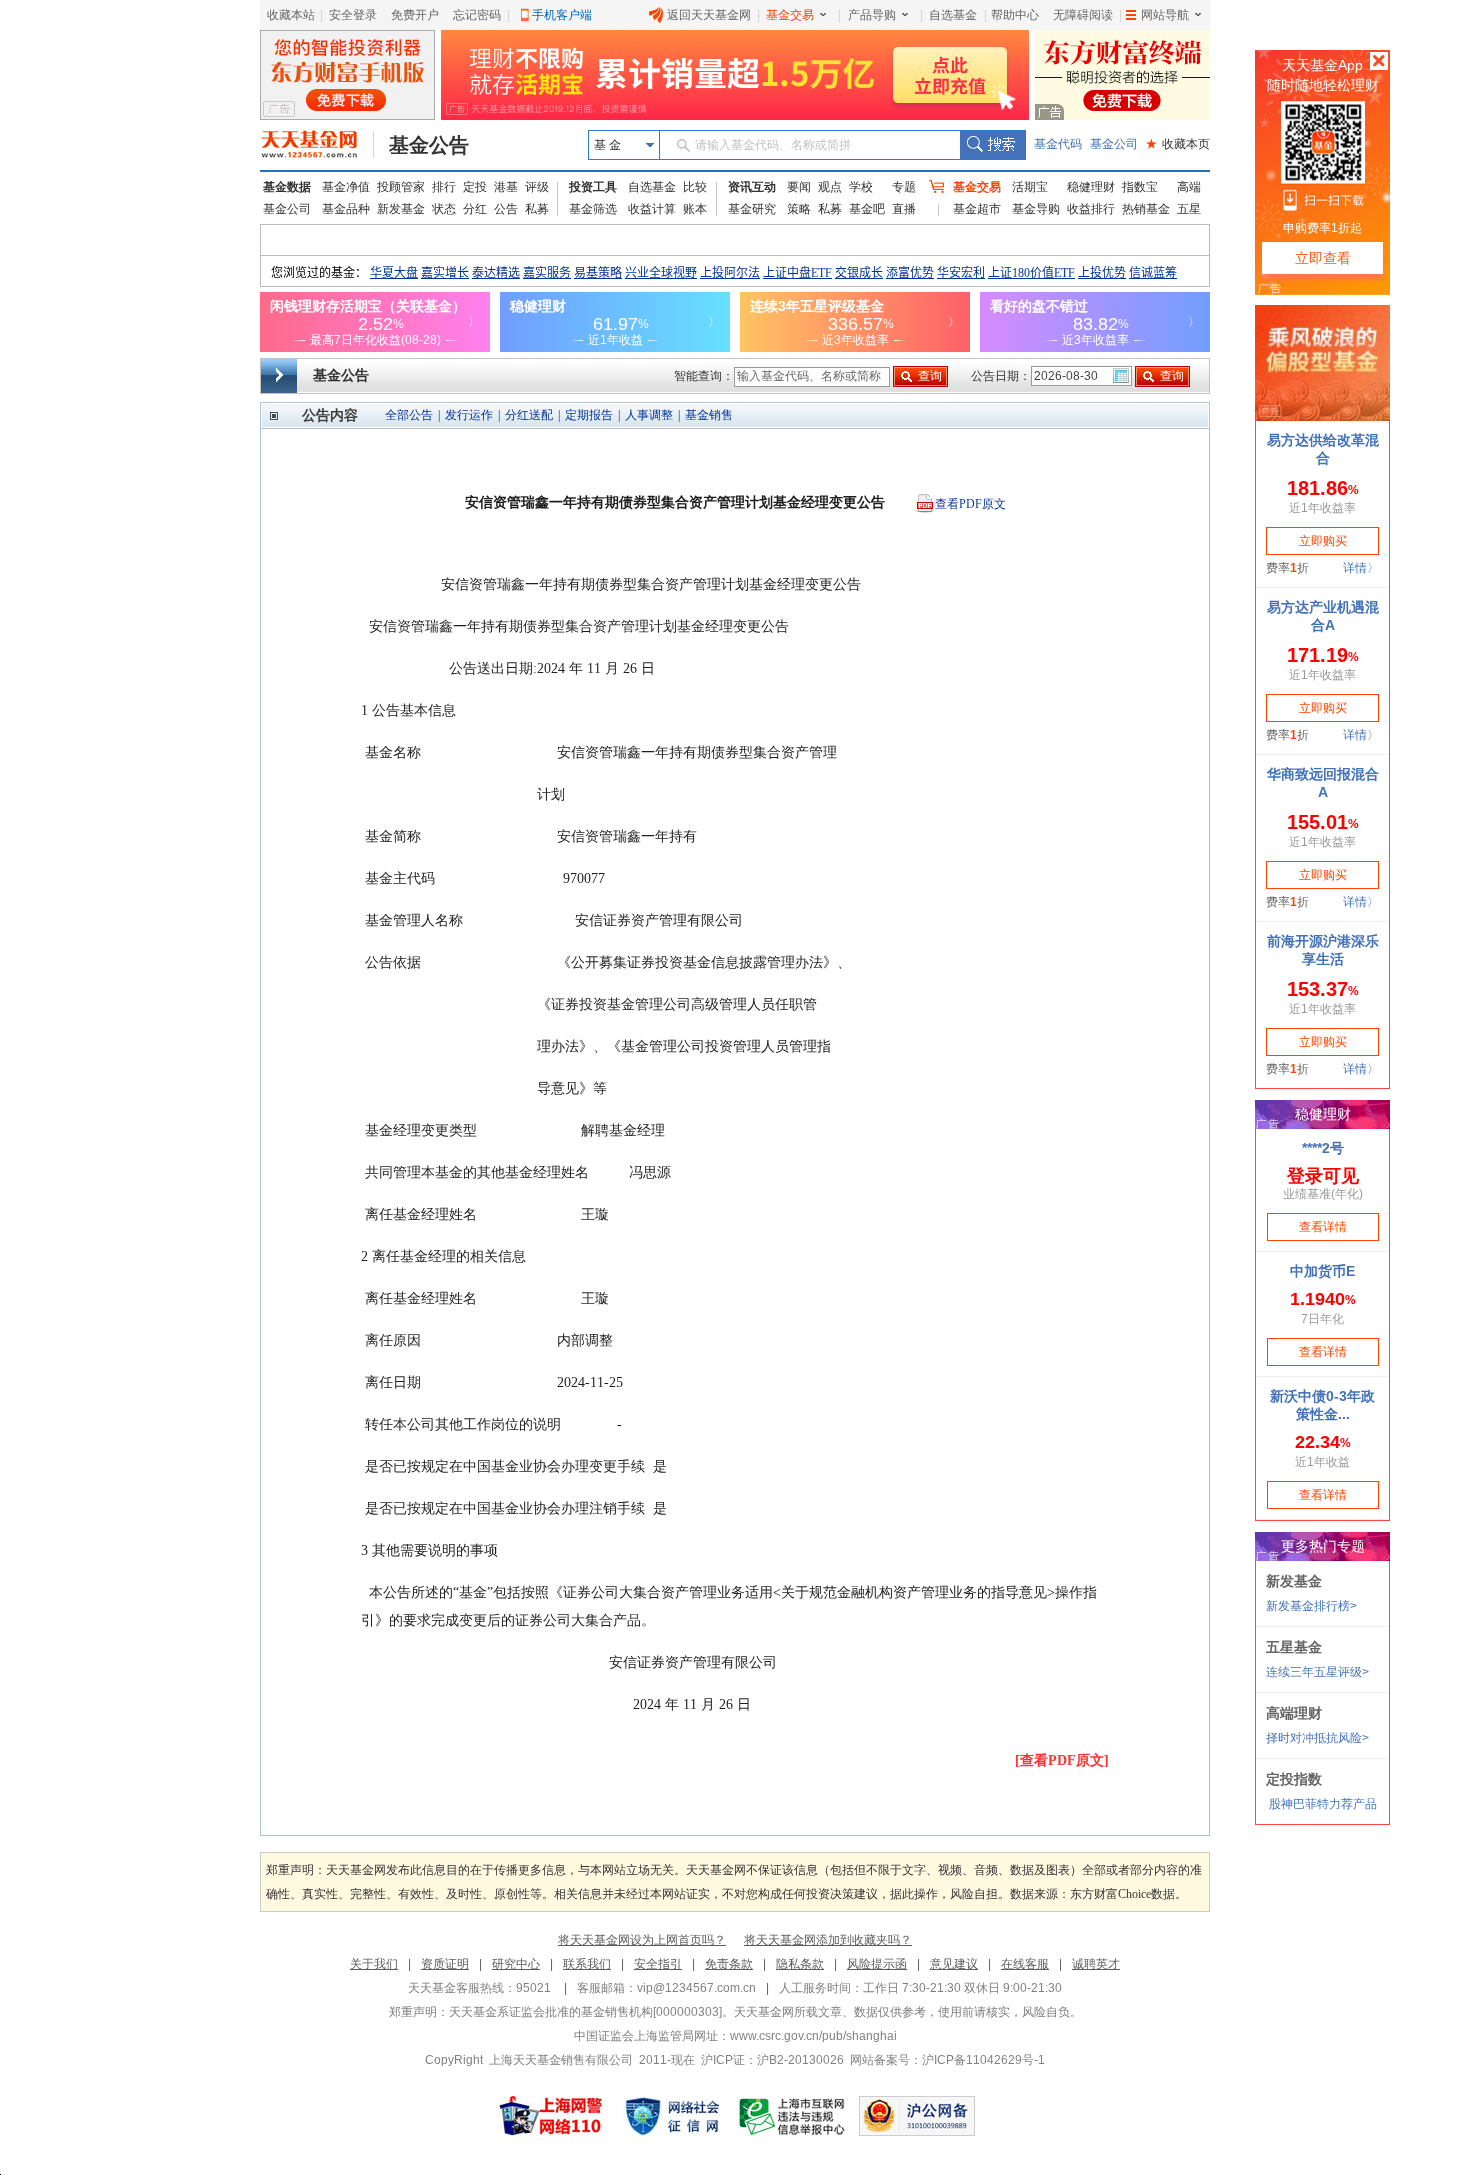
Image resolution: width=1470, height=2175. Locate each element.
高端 (1189, 187)
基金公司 (1114, 144)
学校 (861, 187)
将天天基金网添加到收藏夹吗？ (828, 1940)
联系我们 (587, 1964)
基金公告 (429, 145)
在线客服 (1025, 1964)
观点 (830, 187)
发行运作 (469, 415)
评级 (537, 187)
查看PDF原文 (970, 504)
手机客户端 (562, 15)
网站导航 (1165, 15)
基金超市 (977, 209)
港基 (506, 187)
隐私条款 (800, 1964)
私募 (537, 209)
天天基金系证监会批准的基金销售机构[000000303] (585, 2012)
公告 (506, 209)
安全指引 (658, 1964)
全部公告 (409, 415)
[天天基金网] (317, 145)
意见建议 (954, 1964)
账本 (695, 209)
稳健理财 (1091, 187)
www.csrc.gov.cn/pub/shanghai (813, 2036)
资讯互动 (752, 187)
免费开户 (415, 15)
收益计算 (652, 209)
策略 (799, 209)
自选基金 (953, 15)
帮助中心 (1015, 15)
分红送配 (529, 415)
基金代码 (1058, 144)
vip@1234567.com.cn (696, 1988)
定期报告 (589, 415)
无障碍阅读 (1083, 15)
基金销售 (709, 415)
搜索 (992, 145)
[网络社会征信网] (672, 2116)
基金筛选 (593, 209)
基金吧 (867, 209)
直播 (904, 209)
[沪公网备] (917, 2116)
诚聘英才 (1096, 1964)
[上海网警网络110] (551, 2116)
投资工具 (593, 187)
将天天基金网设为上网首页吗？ (642, 1940)
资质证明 (445, 1964)
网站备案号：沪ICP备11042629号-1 (947, 2060)
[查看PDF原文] (1062, 1760)
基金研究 (752, 209)
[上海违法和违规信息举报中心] (793, 2116)
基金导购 (1036, 209)
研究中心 (516, 1964)
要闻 (799, 187)
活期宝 (1030, 187)
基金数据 (287, 187)
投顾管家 (401, 187)
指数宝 (1140, 187)
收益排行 (1091, 209)
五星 (1189, 209)
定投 (475, 187)
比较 (695, 187)
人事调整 (649, 415)
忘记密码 (477, 15)
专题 (904, 187)
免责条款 (729, 1964)
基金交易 (790, 15)
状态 (444, 209)
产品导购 (872, 15)
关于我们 (374, 1964)
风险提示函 (877, 1964)
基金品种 (346, 209)
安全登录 (353, 15)
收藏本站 (291, 15)
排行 (444, 187)
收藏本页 (1178, 144)
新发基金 (401, 209)
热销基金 (1146, 209)
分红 (475, 209)
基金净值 (346, 187)
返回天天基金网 (709, 15)
